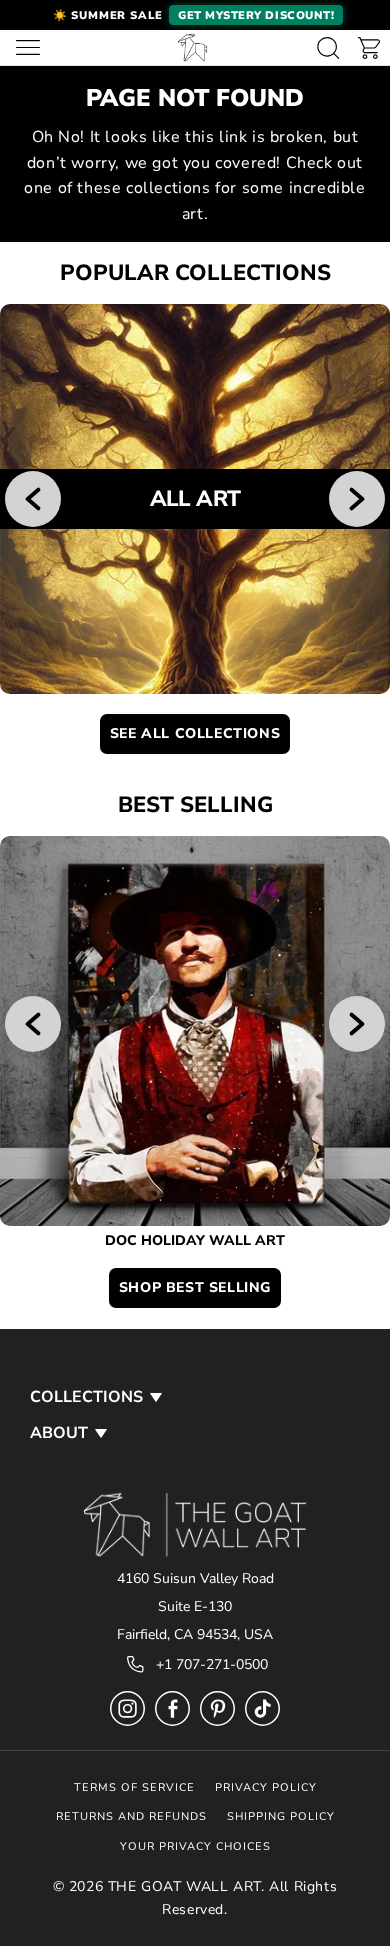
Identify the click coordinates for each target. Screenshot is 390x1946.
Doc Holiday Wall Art (195, 1241)
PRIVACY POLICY (266, 1787)
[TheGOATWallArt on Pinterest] (217, 1721)
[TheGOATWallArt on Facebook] (172, 1721)
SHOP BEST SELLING (195, 1287)
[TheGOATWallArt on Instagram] (127, 1721)
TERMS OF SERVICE (134, 1787)
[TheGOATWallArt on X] (262, 1721)
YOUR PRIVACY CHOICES (195, 1846)
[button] (195, 15)
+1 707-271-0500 (212, 1664)
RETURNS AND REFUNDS (131, 1816)
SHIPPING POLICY (281, 1816)
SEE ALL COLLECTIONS (195, 733)
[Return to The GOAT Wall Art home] (193, 47)
